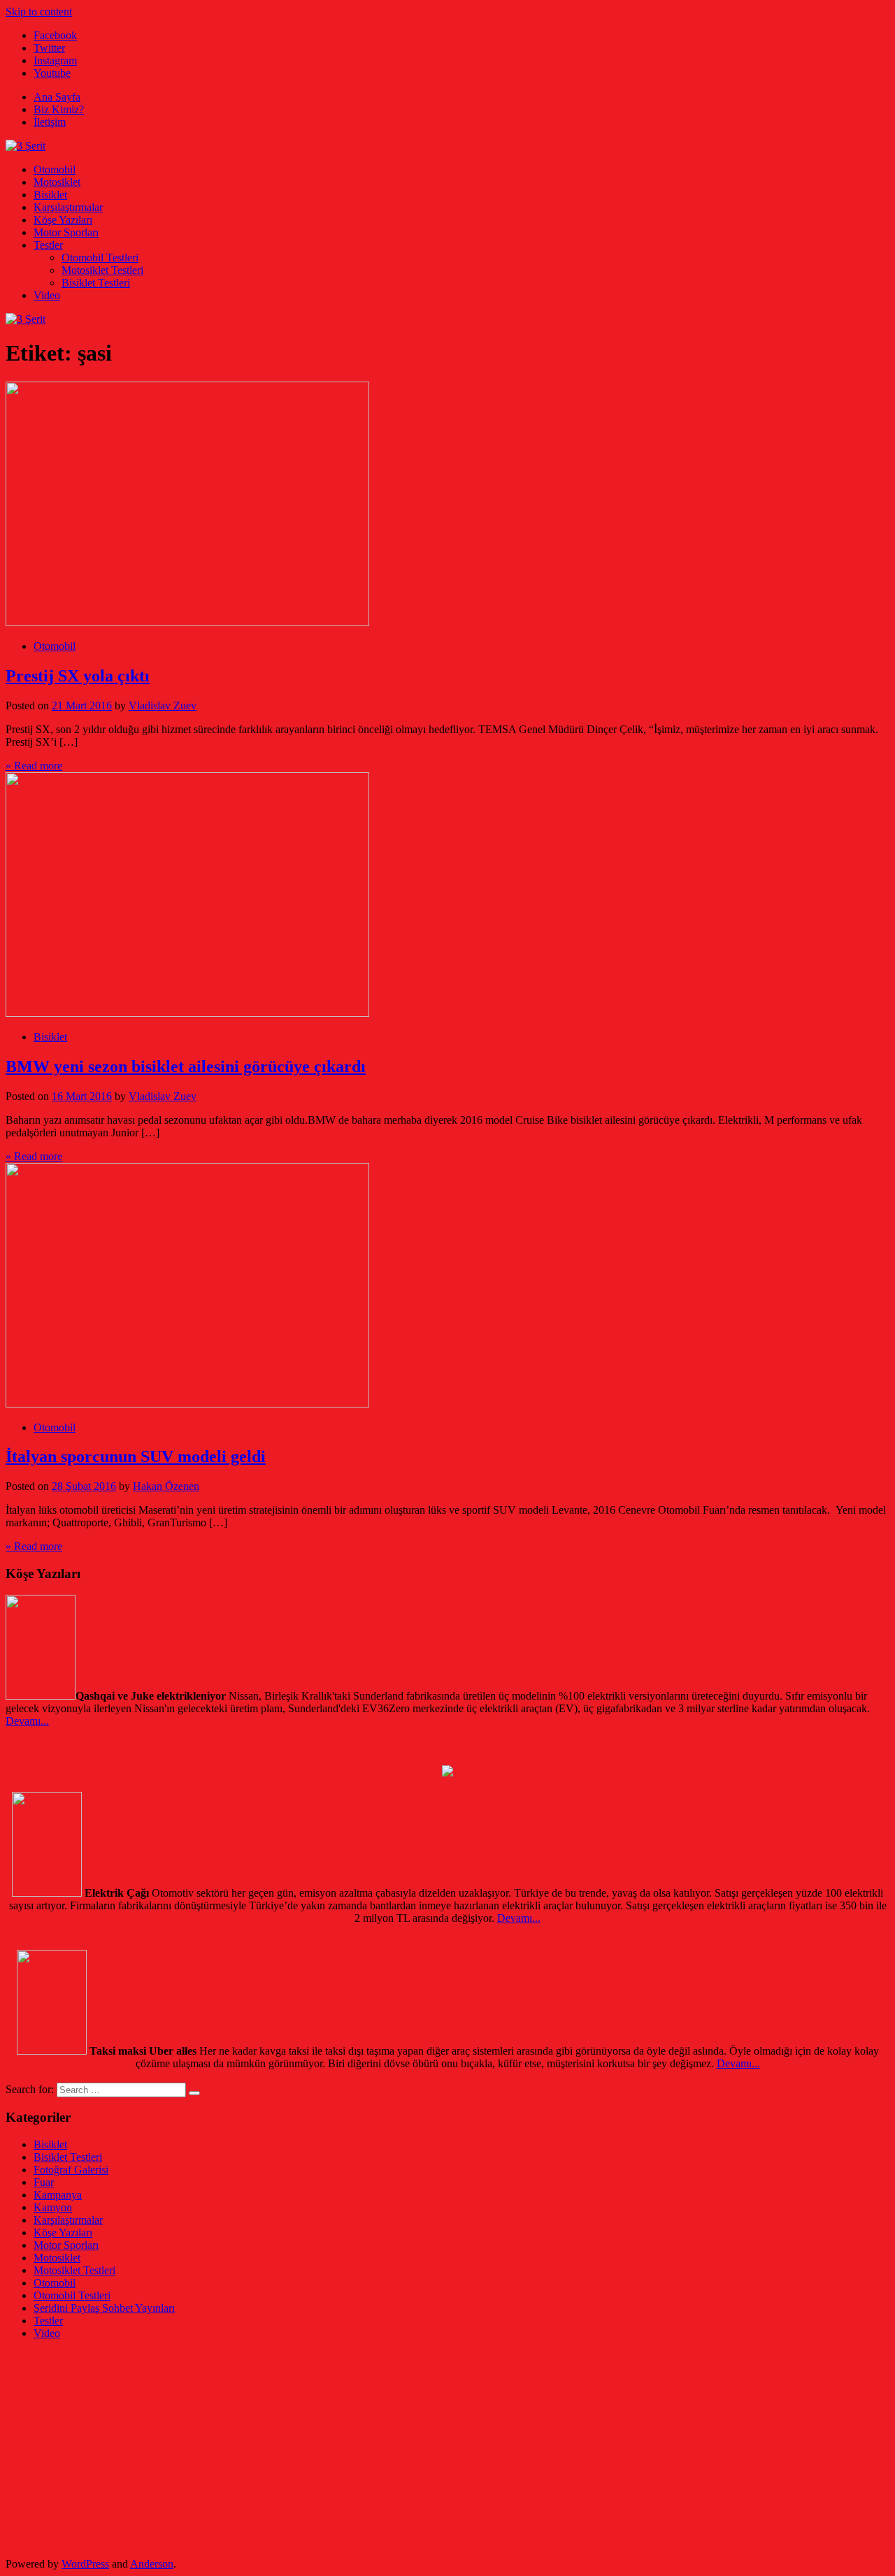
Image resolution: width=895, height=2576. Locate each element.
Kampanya (58, 2195)
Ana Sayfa (57, 97)
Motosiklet (57, 182)
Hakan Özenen (166, 1486)
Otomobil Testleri (100, 258)
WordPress (85, 2564)
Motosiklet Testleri (102, 270)
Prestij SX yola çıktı (78, 676)
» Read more (34, 766)
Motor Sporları (66, 232)
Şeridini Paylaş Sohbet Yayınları (104, 2308)
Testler (48, 245)
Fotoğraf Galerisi (71, 2170)
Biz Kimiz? (59, 109)
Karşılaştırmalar (68, 207)
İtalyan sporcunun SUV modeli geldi (136, 1456)
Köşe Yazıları (63, 220)
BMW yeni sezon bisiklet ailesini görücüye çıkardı (186, 1066)
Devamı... (27, 1721)
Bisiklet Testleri (96, 283)
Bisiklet (50, 195)
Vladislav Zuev (163, 705)
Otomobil (55, 169)
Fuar (44, 2182)
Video (47, 295)
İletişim (50, 122)
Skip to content (39, 12)
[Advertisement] (425, 2449)
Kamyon (53, 2207)
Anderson (152, 2564)
